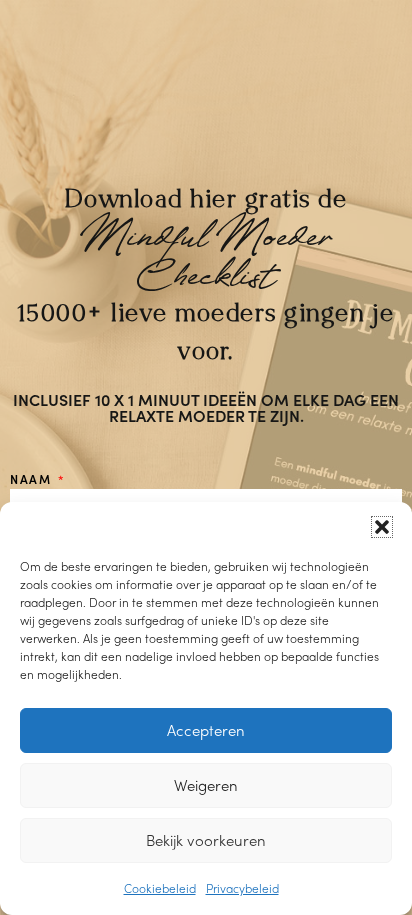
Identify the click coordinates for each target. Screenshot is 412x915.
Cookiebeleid (160, 888)
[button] (382, 527)
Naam (33, 479)
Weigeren (206, 785)
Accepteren (206, 730)
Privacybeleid (242, 888)
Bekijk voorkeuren (206, 840)
